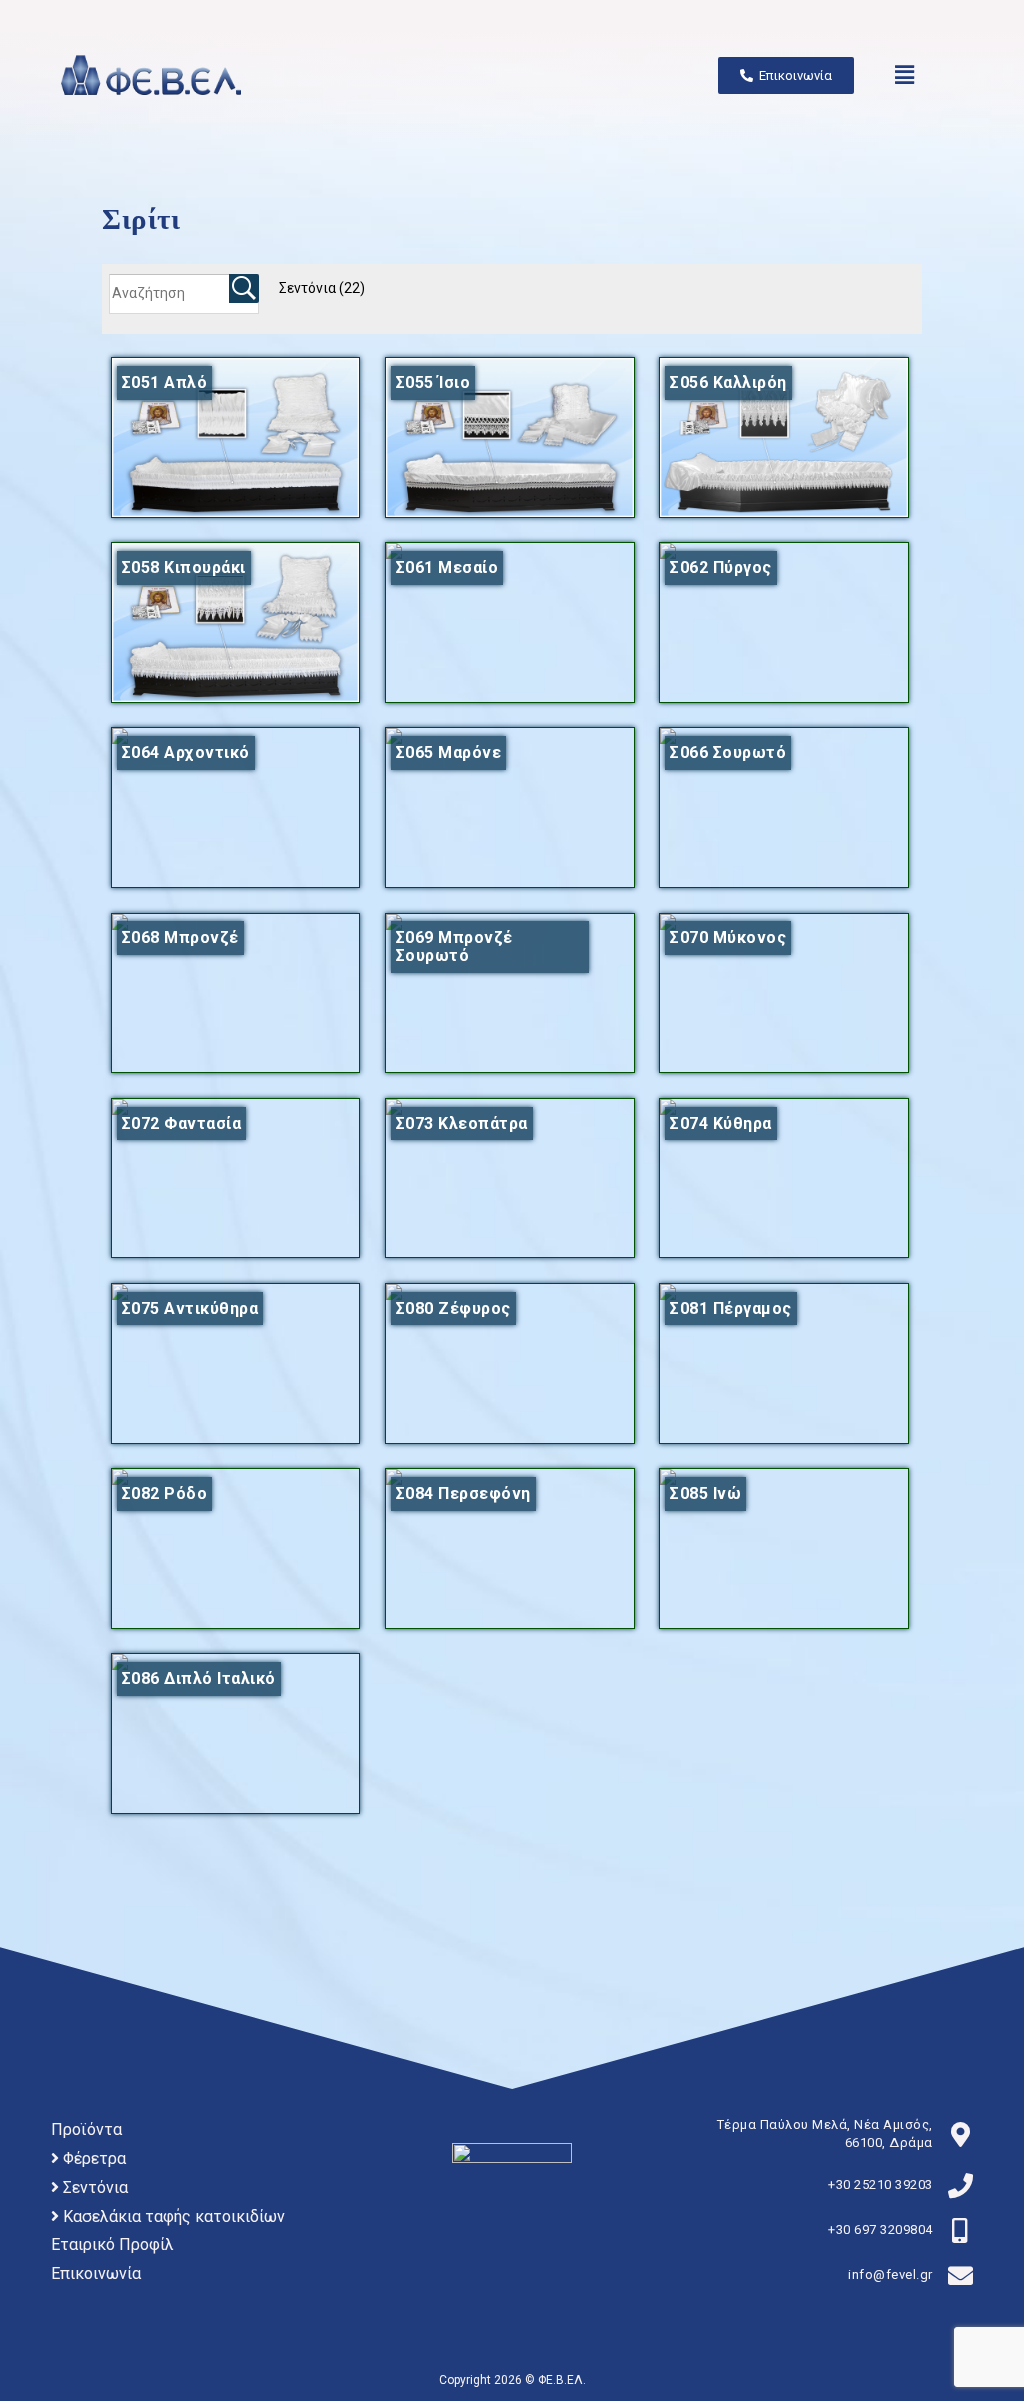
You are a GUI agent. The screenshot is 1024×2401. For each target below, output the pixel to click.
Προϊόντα (86, 2129)
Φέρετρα (92, 2158)
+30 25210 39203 (880, 2184)
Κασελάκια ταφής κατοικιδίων (172, 2216)
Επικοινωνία (96, 2273)
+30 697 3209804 (880, 2229)
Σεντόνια (322, 288)
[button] (905, 75)
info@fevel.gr (890, 2274)
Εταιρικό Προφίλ (112, 2244)
